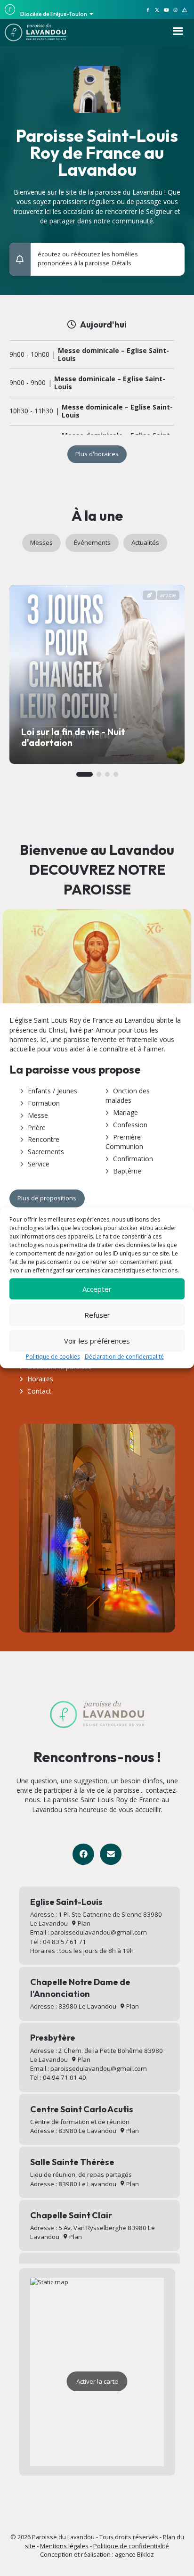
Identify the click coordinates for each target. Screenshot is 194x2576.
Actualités (145, 542)
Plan (83, 1923)
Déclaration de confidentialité (124, 1357)
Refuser (97, 1315)
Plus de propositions (47, 1198)
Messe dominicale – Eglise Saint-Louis (113, 355)
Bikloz (145, 2554)
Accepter (97, 1289)
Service (39, 1164)
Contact (39, 1391)
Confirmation (133, 1159)
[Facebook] (83, 1854)
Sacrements (46, 1152)
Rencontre (44, 1139)
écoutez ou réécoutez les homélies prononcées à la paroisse (88, 259)
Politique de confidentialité (131, 2546)
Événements (92, 542)
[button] (172, 255)
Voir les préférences (97, 1341)
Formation (44, 1103)
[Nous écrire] (110, 1854)
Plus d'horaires (97, 454)
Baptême (127, 1171)
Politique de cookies (53, 1357)
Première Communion (124, 1142)
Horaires (40, 1379)
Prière (37, 1128)
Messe (38, 1115)
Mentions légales (64, 2546)
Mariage (125, 1112)
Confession (130, 1125)
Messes (41, 542)
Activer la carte (97, 2381)
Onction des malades (128, 1095)
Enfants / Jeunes (53, 1091)
